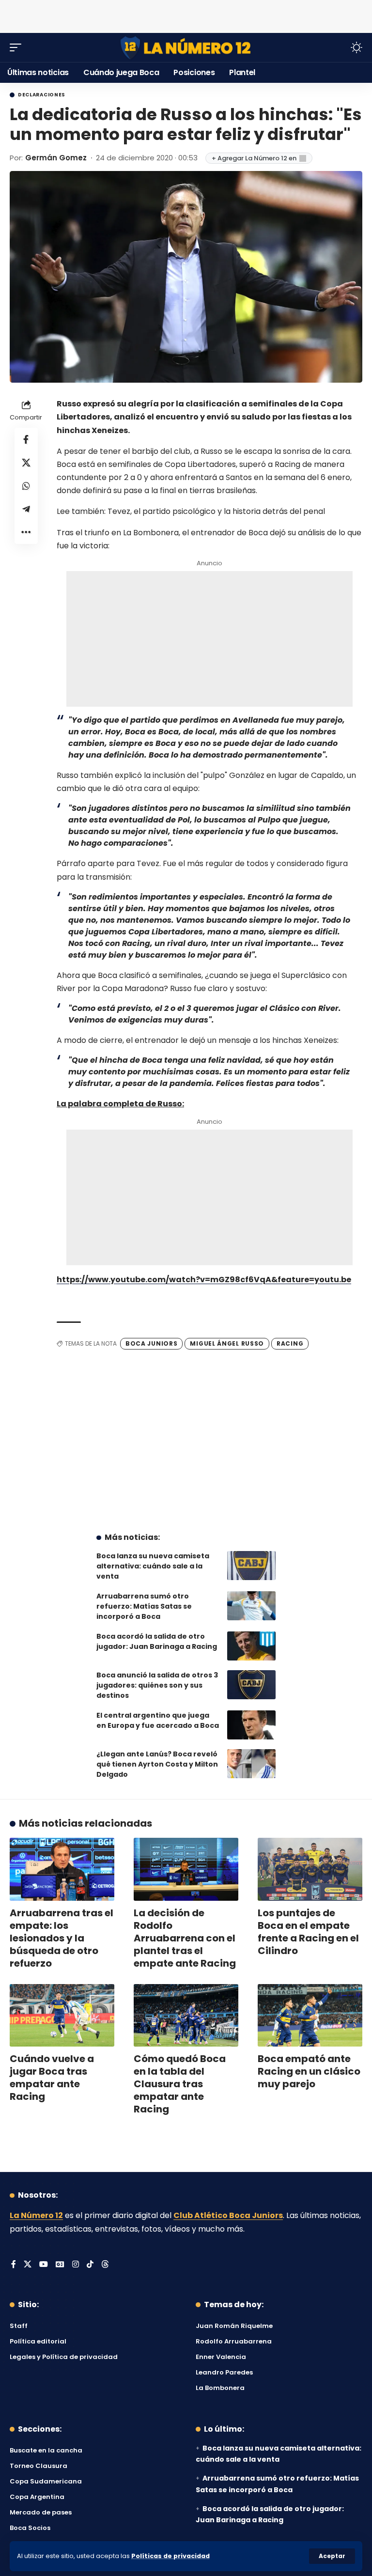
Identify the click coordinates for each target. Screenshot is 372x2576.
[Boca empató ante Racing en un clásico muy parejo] (310, 2016)
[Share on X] (26, 463)
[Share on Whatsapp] (26, 486)
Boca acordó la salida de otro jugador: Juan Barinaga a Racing (157, 1641)
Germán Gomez (56, 158)
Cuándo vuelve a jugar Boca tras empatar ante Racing (52, 2078)
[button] (332, 2556)
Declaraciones (42, 95)
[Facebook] (14, 2265)
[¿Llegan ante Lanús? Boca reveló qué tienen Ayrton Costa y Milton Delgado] (251, 1764)
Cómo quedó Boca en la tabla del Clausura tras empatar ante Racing (180, 2084)
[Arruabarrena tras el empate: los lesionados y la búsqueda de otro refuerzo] (62, 1869)
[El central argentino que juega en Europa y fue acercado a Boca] (251, 1725)
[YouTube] (44, 2265)
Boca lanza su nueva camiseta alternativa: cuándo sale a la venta (153, 1566)
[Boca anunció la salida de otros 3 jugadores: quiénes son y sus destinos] (251, 1685)
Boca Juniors (151, 1343)
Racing (290, 1343)
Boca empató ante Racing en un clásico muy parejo (309, 2071)
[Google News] (60, 2265)
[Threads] (105, 2265)
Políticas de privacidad (170, 2556)
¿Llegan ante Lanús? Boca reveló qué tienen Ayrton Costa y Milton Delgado (157, 1764)
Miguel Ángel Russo (227, 1343)
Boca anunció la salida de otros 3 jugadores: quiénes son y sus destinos (157, 1685)
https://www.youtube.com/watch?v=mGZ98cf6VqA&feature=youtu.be (204, 1280)
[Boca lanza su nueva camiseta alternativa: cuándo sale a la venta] (251, 1566)
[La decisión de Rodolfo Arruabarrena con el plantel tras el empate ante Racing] (186, 1869)
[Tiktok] (90, 2265)
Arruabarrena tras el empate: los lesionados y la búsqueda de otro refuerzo (62, 1938)
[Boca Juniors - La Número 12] (186, 48)
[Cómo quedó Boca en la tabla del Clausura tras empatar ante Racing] (186, 2016)
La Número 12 (36, 2215)
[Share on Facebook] (26, 439)
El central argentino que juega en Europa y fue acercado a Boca (158, 1720)
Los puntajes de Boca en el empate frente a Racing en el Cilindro (308, 1932)
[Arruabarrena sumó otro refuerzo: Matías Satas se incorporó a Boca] (251, 1606)
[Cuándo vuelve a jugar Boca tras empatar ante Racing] (62, 2016)
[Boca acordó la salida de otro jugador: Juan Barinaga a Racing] (251, 1646)
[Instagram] (76, 2265)
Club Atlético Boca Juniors (228, 2215)
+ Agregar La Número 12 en (254, 158)
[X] (28, 2265)
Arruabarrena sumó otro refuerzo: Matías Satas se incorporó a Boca (144, 1606)
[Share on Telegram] (26, 509)
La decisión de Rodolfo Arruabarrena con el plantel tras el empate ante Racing (185, 1938)
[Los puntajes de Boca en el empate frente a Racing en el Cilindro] (310, 1869)
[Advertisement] (186, 15)
